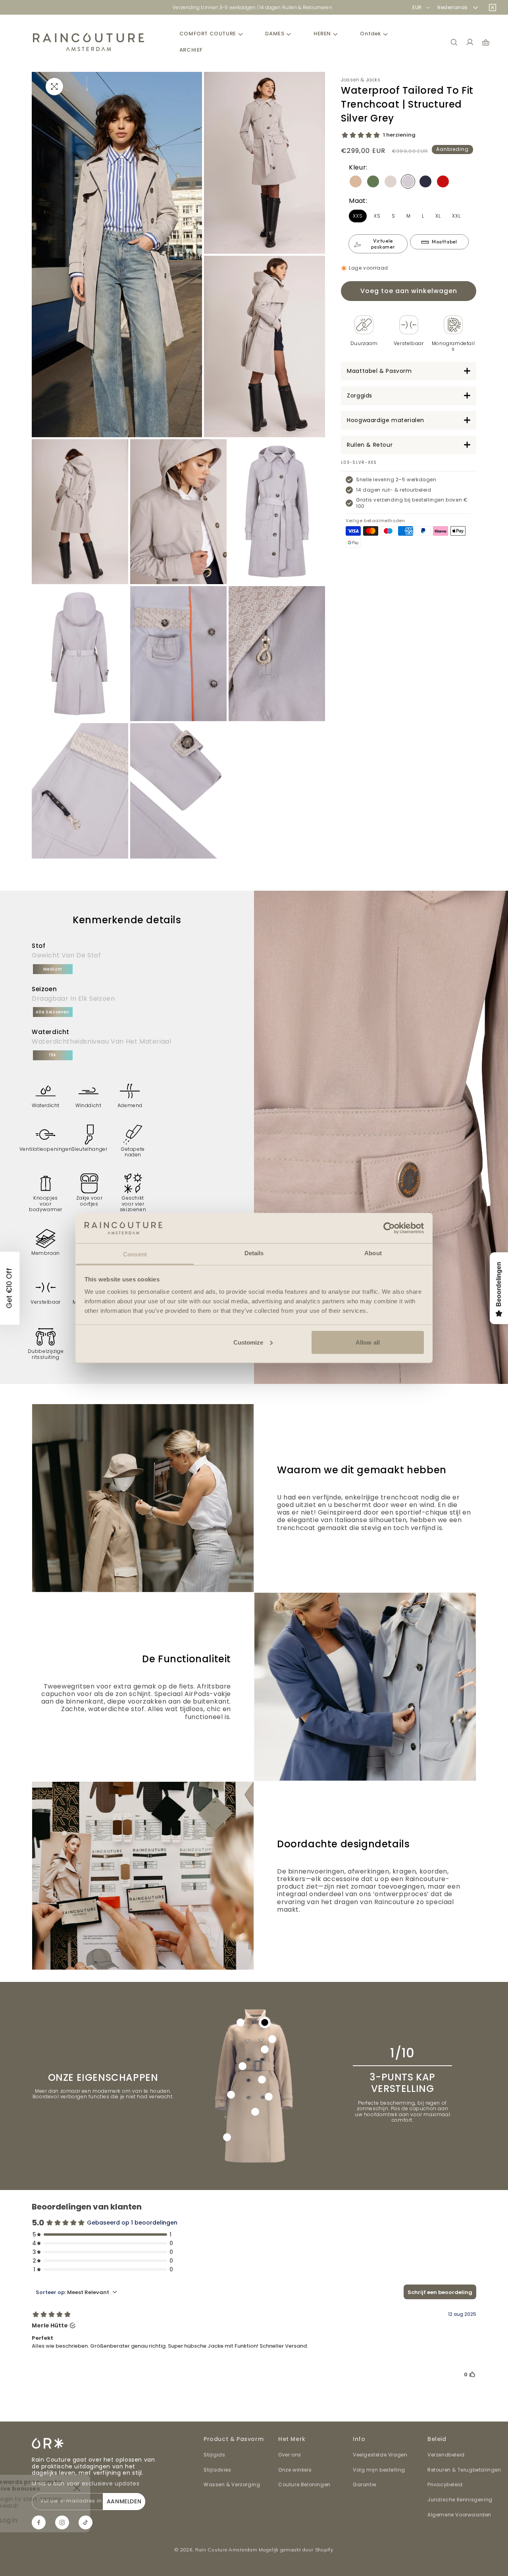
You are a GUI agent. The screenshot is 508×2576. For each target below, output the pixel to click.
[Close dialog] (363, 1199)
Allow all (368, 1342)
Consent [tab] (135, 1254)
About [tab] (373, 1253)
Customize (248, 1342)
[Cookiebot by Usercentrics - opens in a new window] (389, 1228)
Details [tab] (254, 1253)
